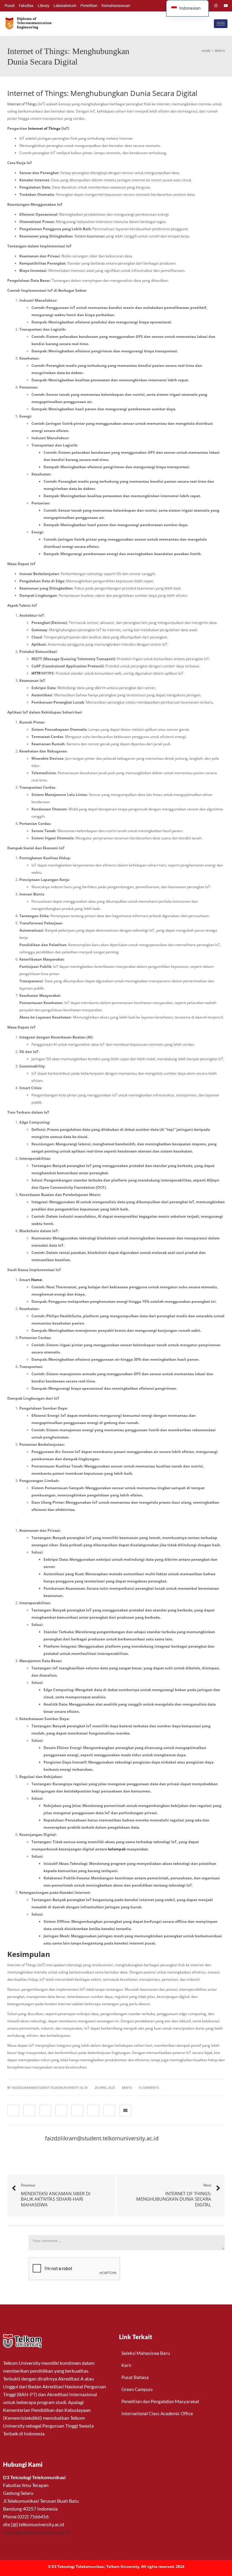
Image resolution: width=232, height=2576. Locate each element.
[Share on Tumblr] (61, 2110)
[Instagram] (216, 6)
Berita (127, 2088)
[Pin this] (93, 2110)
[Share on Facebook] (13, 2110)
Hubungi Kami (23, 2464)
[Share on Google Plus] (77, 2110)
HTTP (36, 673)
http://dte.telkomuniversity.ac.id (36, 2532)
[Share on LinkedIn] (45, 2110)
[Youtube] (226, 6)
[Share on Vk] (109, 2110)
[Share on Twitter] (29, 2110)
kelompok (117, 1849)
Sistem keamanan (90, 236)
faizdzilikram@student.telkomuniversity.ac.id (102, 2138)
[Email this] (125, 2110)
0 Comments (149, 2088)
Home (36, 1280)
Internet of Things (22, 104)
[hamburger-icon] (221, 24)
